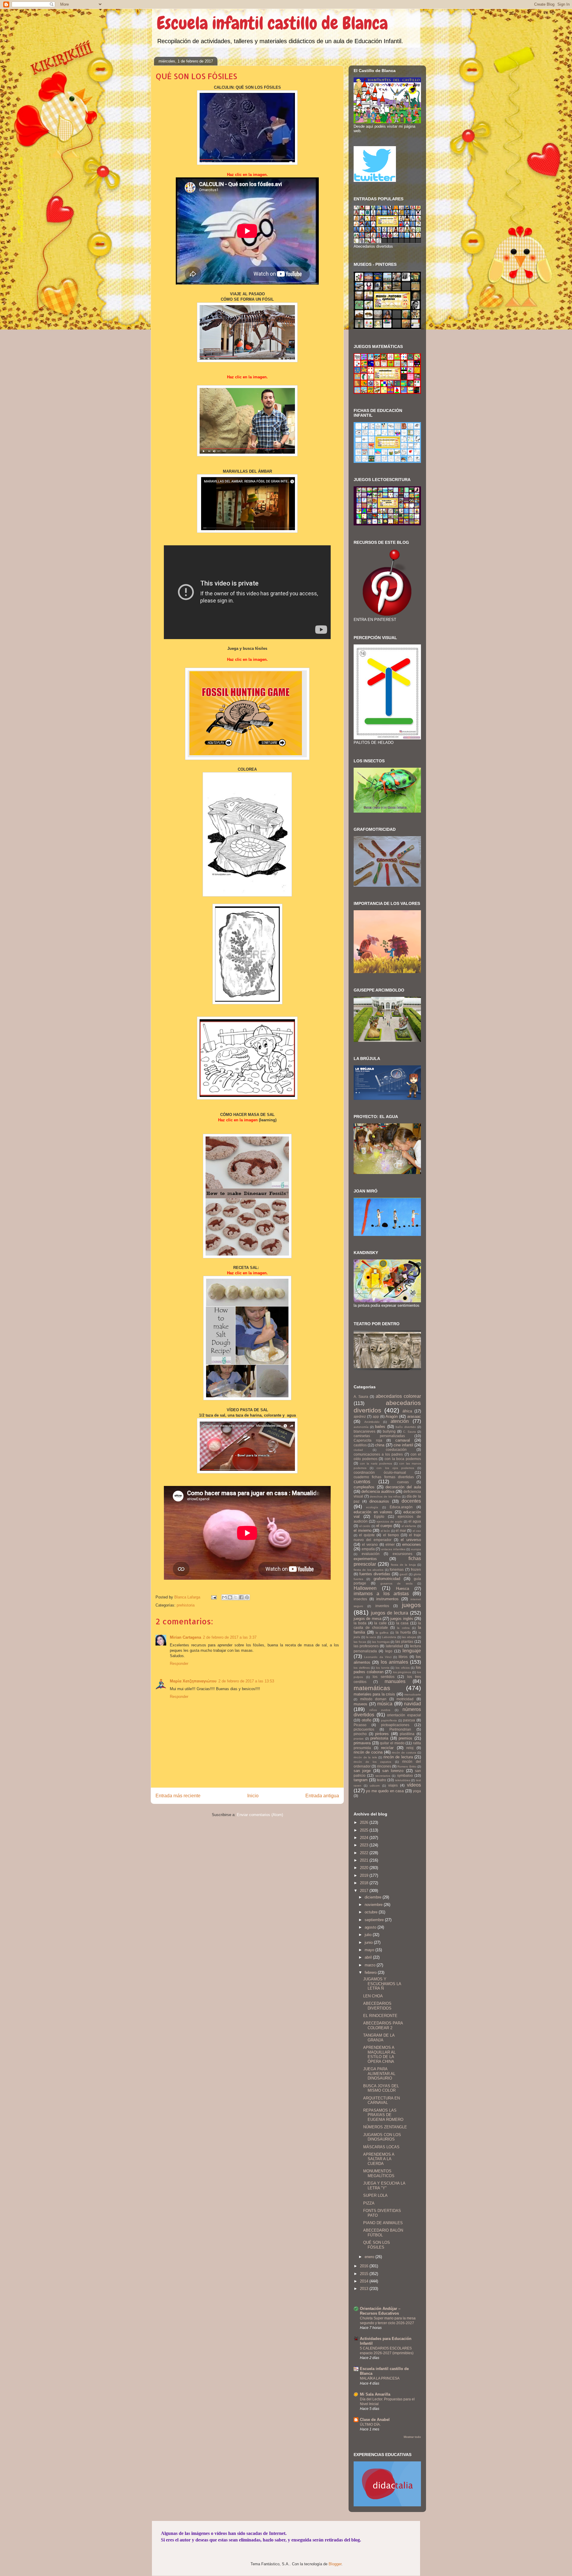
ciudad (358, 1450)
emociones (412, 1544)
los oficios (403, 1668)
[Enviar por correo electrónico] (224, 1597)
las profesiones (366, 1646)
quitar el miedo (392, 1743)
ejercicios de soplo (390, 1522)
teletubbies (403, 1780)
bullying (389, 1431)
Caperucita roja (368, 1440)
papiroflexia (389, 1720)
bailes (380, 1427)
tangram (361, 1780)
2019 (365, 1875)
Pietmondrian (400, 1729)
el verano (370, 1544)
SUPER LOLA (375, 2195)
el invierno (363, 1530)
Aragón (392, 1416)
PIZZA (369, 2203)
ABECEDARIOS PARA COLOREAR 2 (383, 2025)
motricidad (405, 1699)
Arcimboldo (372, 1422)
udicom (375, 1786)
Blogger (335, 2564)
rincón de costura (404, 1753)
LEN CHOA (373, 1996)
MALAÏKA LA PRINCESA (380, 2378)
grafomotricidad (387, 1579)
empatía (368, 1549)
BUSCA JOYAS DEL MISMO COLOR (381, 2088)
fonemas (397, 1569)
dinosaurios (379, 1501)
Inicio (253, 1796)
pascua (409, 1720)
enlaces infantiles (393, 1549)
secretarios (383, 1776)
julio (369, 1935)
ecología (372, 1507)
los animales (394, 1662)
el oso (417, 1531)
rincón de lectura (398, 1757)
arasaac (414, 1416)
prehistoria (186, 1605)
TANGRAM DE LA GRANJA (379, 2038)
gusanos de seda (397, 1583)
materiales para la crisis (374, 1694)
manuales (395, 1681)
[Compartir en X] (236, 1597)
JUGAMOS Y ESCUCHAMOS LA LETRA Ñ (382, 1984)
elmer (390, 1544)
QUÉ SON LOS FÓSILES (377, 2245)
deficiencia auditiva (378, 1491)
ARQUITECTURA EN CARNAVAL (381, 2100)
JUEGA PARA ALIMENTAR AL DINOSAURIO (379, 2074)
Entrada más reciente (178, 1796)
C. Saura (409, 1432)
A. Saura (361, 1396)
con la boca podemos (403, 1459)
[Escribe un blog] (230, 1597)
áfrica (407, 1411)
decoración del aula (403, 1487)
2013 (365, 2289)
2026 (365, 1822)
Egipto (379, 1516)
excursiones (402, 1554)
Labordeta (389, 1637)
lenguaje (412, 1651)
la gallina (382, 1633)
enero (370, 2257)
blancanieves (365, 1431)
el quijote (367, 1535)
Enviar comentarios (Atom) (260, 1815)
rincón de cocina (368, 1752)
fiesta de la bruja (403, 1565)
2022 (365, 1853)
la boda (360, 1623)
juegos (411, 1605)
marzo (371, 1965)
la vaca (371, 1637)
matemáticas (372, 1688)
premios (405, 1738)
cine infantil (403, 1445)
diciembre (374, 1897)
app (376, 1416)
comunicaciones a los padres (378, 1454)
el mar (401, 1530)
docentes (411, 1501)
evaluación (371, 1554)
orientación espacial (404, 1715)
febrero (371, 1972)
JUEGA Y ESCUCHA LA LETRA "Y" (384, 2186)
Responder (179, 1664)
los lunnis (383, 1668)
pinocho (360, 1734)
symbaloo (405, 1775)
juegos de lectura (390, 1613)
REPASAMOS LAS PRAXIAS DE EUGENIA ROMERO (383, 2115)
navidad (412, 1704)
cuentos (362, 1482)
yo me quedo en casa (385, 1791)
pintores (382, 1734)
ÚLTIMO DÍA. (370, 2424)
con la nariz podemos (376, 1463)
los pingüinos (402, 1672)
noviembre (374, 1905)
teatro (381, 1780)
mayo (370, 1950)
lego (389, 1651)
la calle (380, 1623)
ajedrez (360, 1416)
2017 (365, 1891)
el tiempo (391, 1535)
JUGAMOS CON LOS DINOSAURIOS (382, 2137)
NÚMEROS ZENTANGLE (385, 2127)
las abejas (409, 1637)
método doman (373, 1699)
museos (360, 1704)
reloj (410, 1748)
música (385, 1704)
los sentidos (384, 1677)
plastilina (407, 1734)
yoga (417, 1791)
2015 (365, 2274)
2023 (365, 1845)
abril (369, 1957)
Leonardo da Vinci (378, 1657)
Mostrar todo (412, 2437)
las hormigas (381, 1642)
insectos (360, 1599)
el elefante (409, 1526)
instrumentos (387, 1599)
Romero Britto (407, 1766)
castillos (360, 1445)
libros (403, 1657)
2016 (365, 2266)
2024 (365, 1838)
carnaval (403, 1440)
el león (386, 1531)
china (380, 1445)
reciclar (387, 1748)
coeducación (396, 1449)
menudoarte (413, 1694)
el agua (415, 1521)
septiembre (375, 1920)
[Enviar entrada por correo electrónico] (213, 1597)
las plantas (404, 1641)
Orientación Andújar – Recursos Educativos (380, 2311)
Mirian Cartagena (185, 1637)
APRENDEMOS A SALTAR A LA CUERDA (379, 2159)
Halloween (365, 1588)
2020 (365, 1868)
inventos (382, 1606)
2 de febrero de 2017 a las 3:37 (230, 1637)
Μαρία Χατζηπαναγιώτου (193, 1681)
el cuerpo (384, 1526)
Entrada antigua (322, 1796)
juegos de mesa (367, 1619)
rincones (384, 1766)
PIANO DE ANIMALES (383, 2223)
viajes (393, 1785)
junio (369, 1942)
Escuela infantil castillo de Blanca (272, 23)
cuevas (403, 1482)
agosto (371, 1927)
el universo (411, 1540)
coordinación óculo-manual (380, 1472)
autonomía (361, 1427)
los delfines (362, 1668)
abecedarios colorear (398, 1396)
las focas (360, 1642)
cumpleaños (364, 1487)
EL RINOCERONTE (380, 2016)
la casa (402, 1623)
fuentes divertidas (375, 1574)
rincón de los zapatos (373, 1762)
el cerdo (365, 1526)
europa (416, 1549)
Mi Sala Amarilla (375, 2394)
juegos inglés (402, 1619)
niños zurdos (380, 1710)
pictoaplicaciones (395, 1725)
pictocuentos (364, 1729)
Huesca (402, 1588)
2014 (365, 2281)
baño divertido (406, 1427)
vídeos (414, 1785)
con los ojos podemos (395, 1468)
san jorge (362, 1771)
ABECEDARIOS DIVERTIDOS (377, 2006)
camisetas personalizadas (379, 1436)
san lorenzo (393, 1771)
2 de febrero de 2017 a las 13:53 (246, 1681)
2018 (365, 1883)
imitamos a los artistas (381, 1594)
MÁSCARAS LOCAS (381, 2147)
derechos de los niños (385, 1497)
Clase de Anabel (375, 2420)
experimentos (365, 1559)
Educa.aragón (401, 1507)
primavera (362, 1743)
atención (400, 1421)
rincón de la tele (365, 1757)
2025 (365, 1830)
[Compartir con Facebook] (241, 1597)
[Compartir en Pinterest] (247, 1597)
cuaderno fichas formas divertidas (384, 1477)
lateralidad (394, 1646)
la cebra (403, 1628)
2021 (365, 1860)
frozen (416, 1569)
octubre (372, 1912)
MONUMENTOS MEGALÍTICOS (379, 2173)
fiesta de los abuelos (369, 1570)
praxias (359, 1739)
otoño (366, 1720)
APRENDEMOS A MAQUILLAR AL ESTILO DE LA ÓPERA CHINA (379, 2054)
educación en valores (373, 1512)
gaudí (404, 1574)
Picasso (360, 1725)
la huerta (403, 1632)
